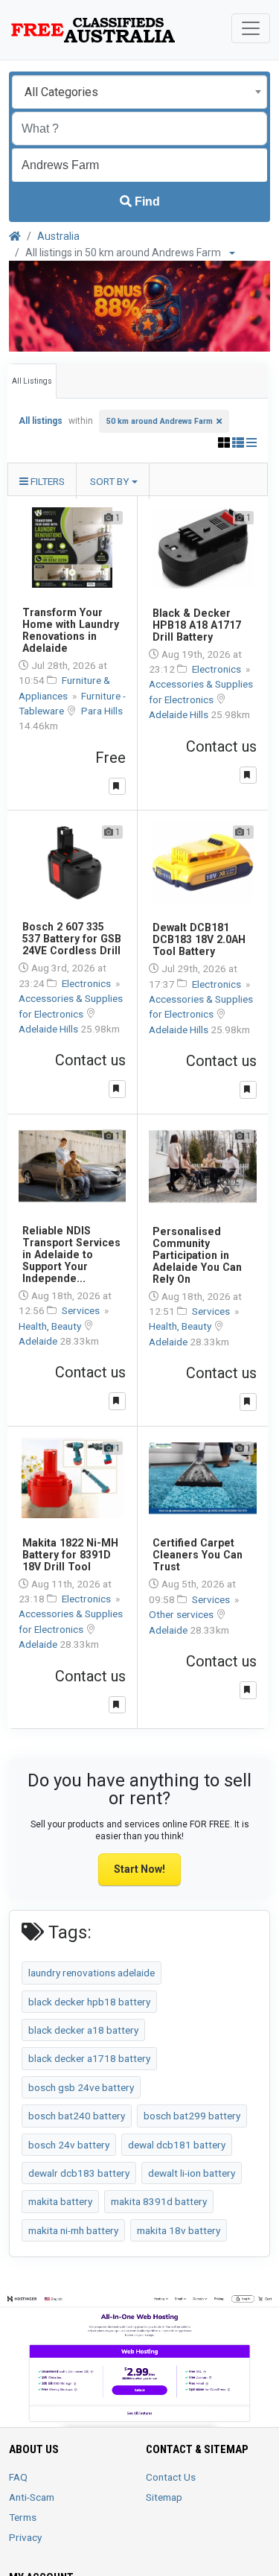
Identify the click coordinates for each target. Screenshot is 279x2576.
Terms (23, 2517)
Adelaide (39, 1341)
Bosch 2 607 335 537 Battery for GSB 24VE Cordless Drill (72, 939)
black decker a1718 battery (89, 2058)
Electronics (218, 669)
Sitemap (164, 2497)
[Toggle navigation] (251, 28)
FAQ (18, 2477)
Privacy (25, 2537)
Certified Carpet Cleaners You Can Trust (198, 1555)
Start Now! (139, 1869)
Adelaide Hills (180, 714)
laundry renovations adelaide (92, 1973)
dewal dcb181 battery (177, 2145)
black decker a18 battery (83, 2030)
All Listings (32, 381)
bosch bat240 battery (77, 2116)
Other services (182, 1614)
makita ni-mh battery (73, 2230)
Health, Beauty (51, 1326)
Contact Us (171, 2477)
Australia (58, 236)
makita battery (60, 2201)
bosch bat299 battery (192, 2116)
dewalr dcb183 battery (79, 2173)
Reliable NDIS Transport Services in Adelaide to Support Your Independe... (71, 1254)
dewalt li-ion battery (192, 2173)
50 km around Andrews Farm (160, 421)
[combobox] (139, 92)
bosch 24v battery (69, 2145)
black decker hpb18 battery (89, 2002)
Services (82, 1310)
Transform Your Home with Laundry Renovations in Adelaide (71, 630)
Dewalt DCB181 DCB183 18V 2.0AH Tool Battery (199, 939)
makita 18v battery (179, 2230)
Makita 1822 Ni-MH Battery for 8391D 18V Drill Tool (70, 1555)
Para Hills (102, 711)
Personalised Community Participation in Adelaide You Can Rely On (197, 1255)
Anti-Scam (32, 2497)
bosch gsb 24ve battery (81, 2087)
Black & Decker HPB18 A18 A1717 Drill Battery (197, 625)
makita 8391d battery (159, 2201)
